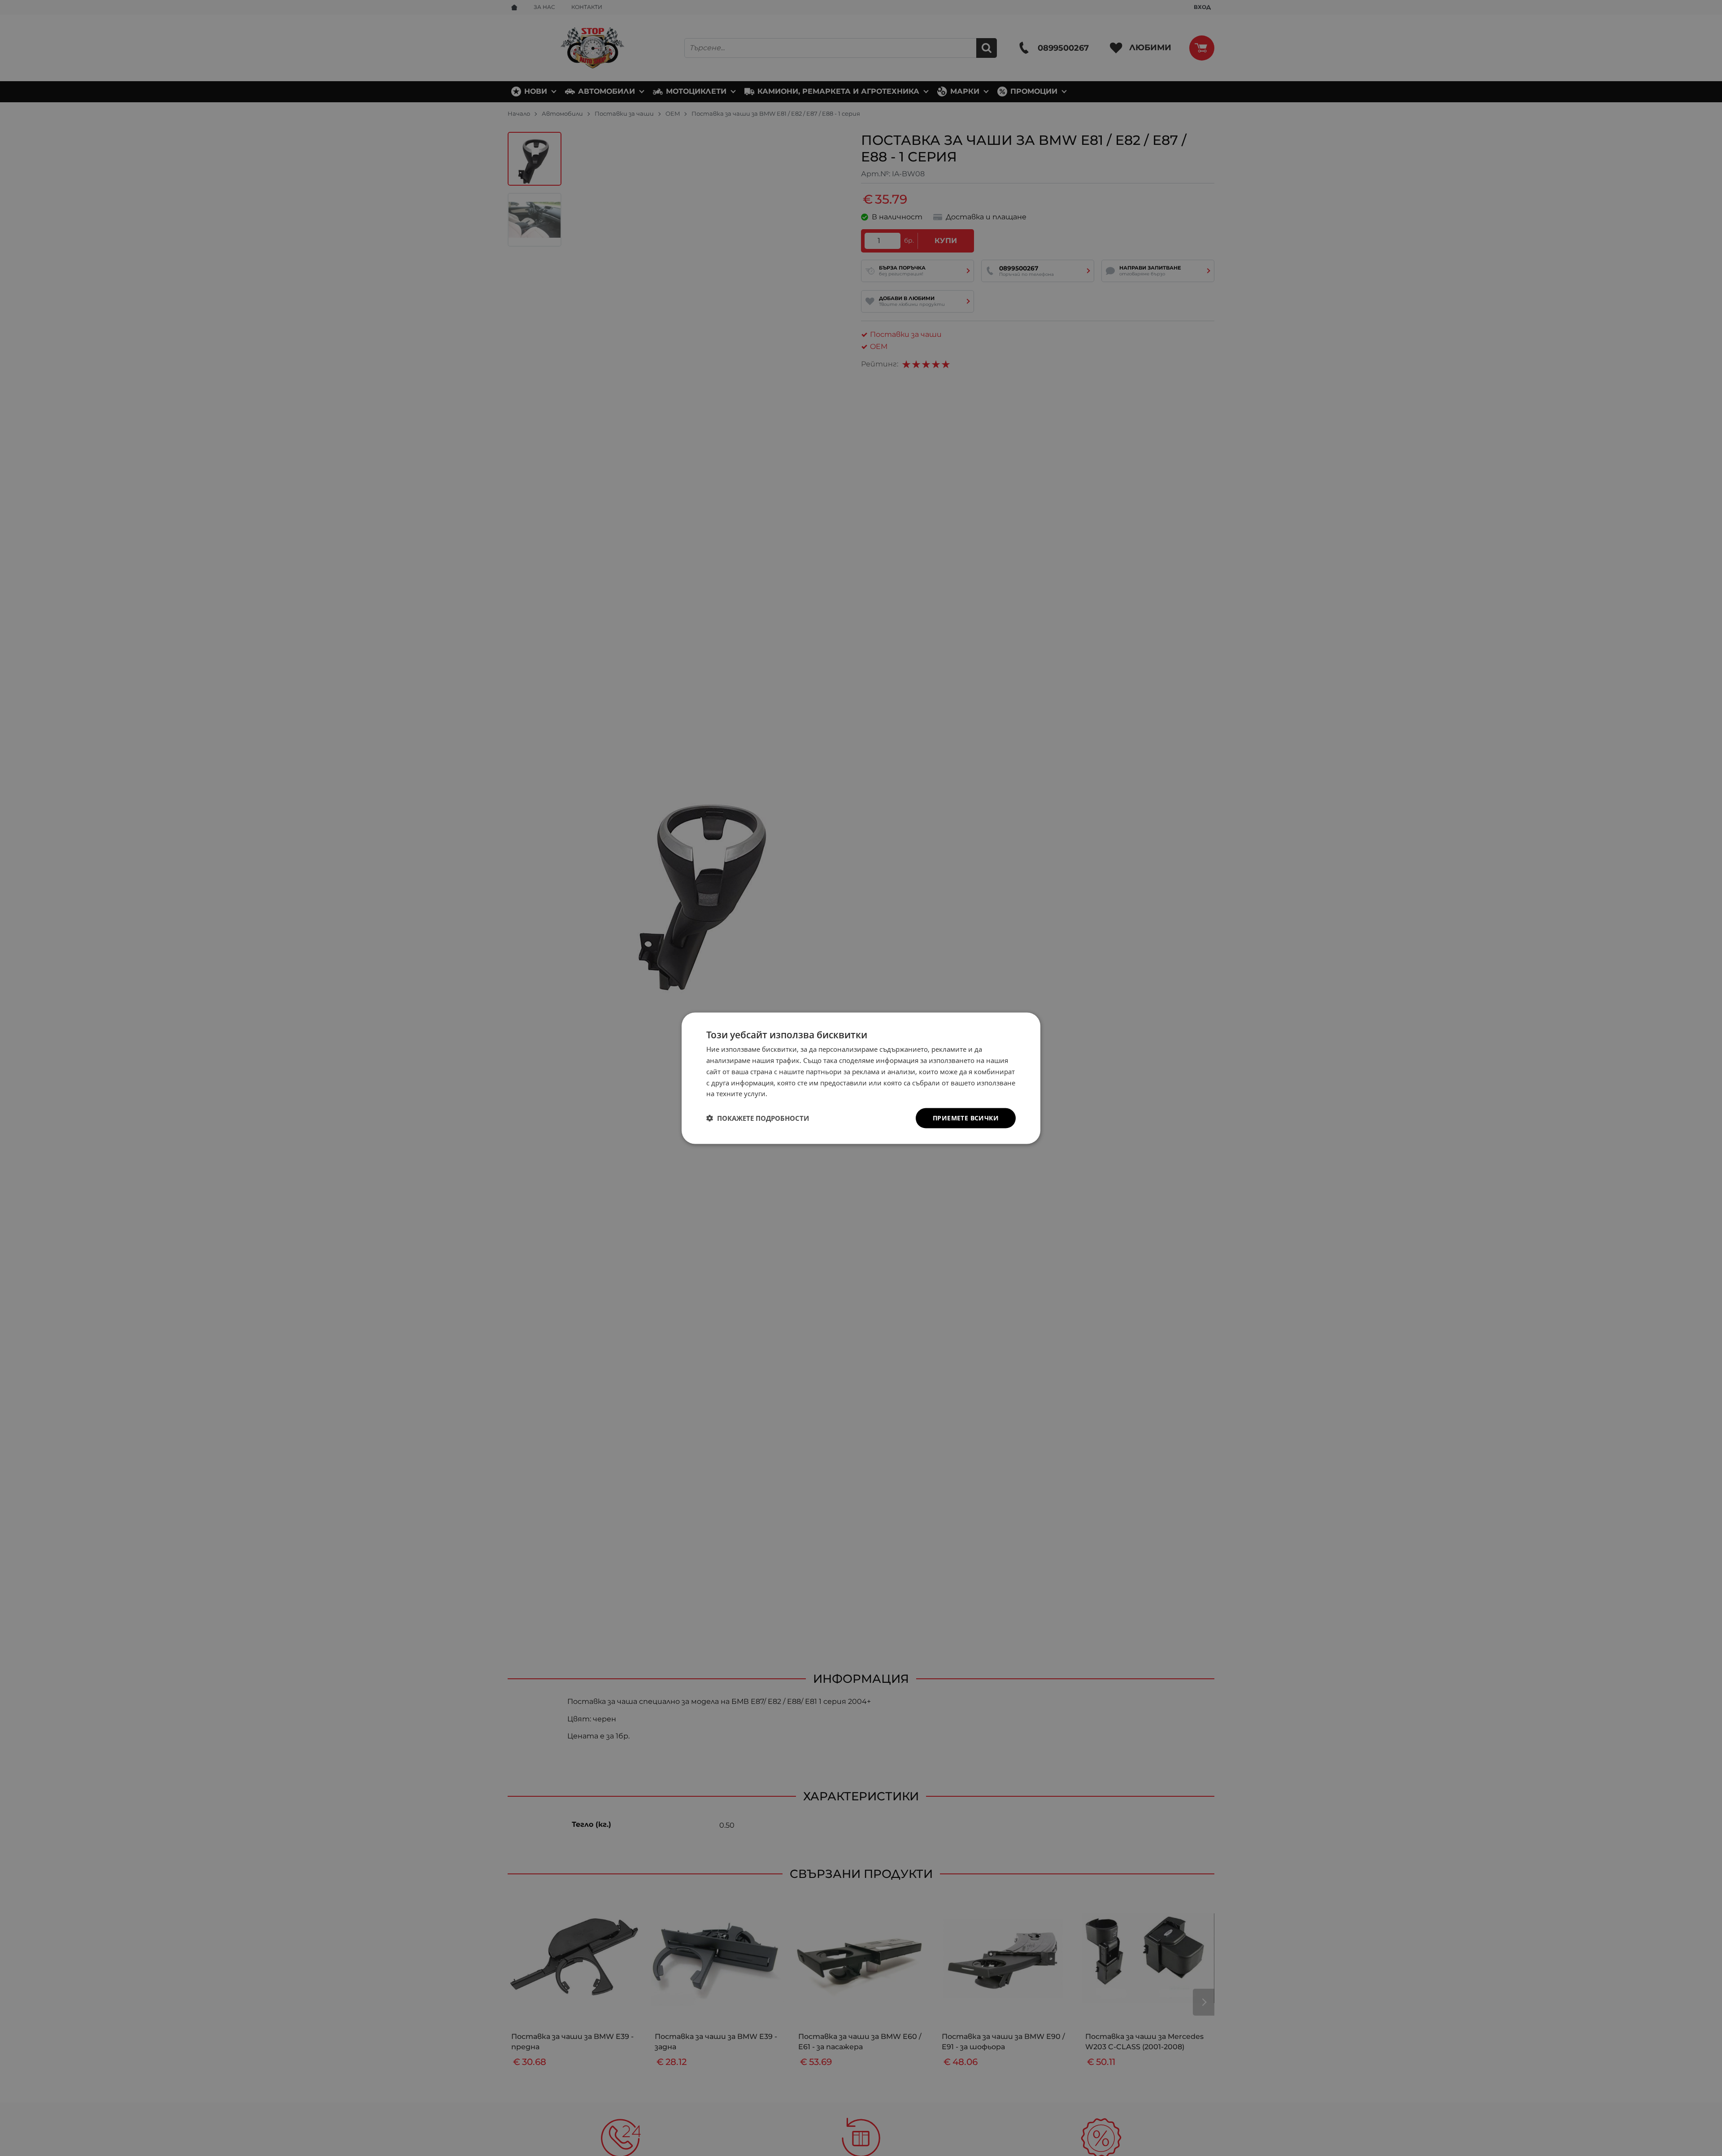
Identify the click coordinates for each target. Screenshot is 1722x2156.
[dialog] (861, 1078)
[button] (758, 1118)
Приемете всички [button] (966, 1117)
